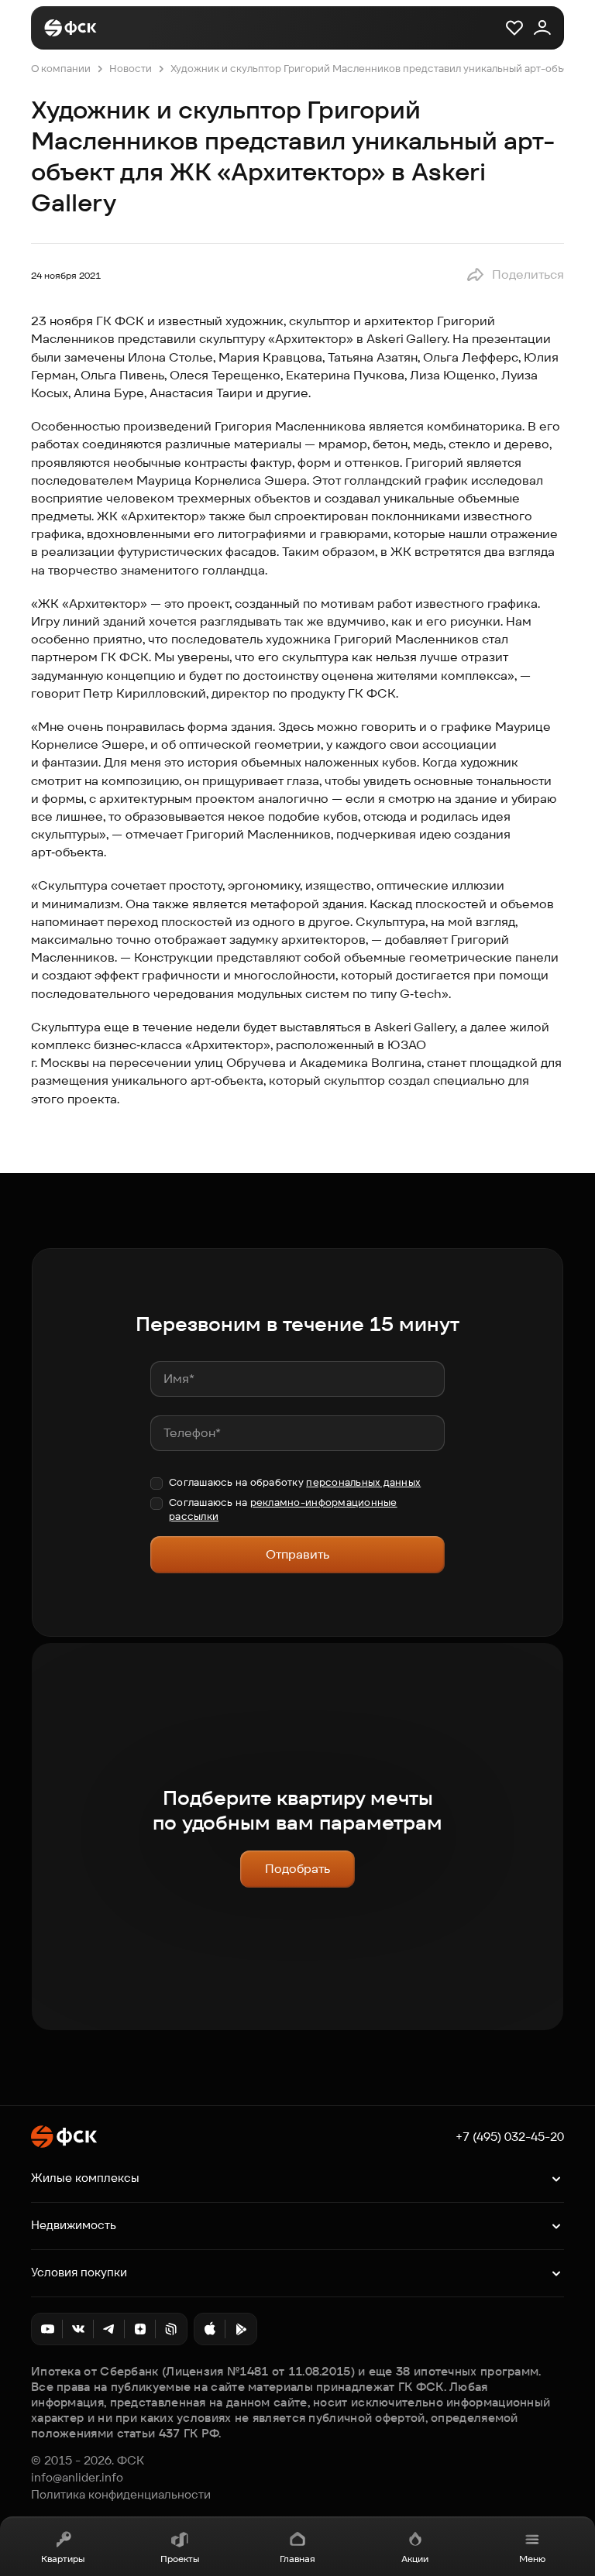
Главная (297, 2559)
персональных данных (363, 1482)
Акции (415, 2559)
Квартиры (63, 2559)
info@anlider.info (77, 2478)
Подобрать (297, 1869)
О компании (61, 69)
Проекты (180, 2559)
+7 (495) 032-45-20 (510, 2137)
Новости (131, 69)
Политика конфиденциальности (121, 2495)
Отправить (297, 1554)
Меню (532, 2559)
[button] (515, 275)
